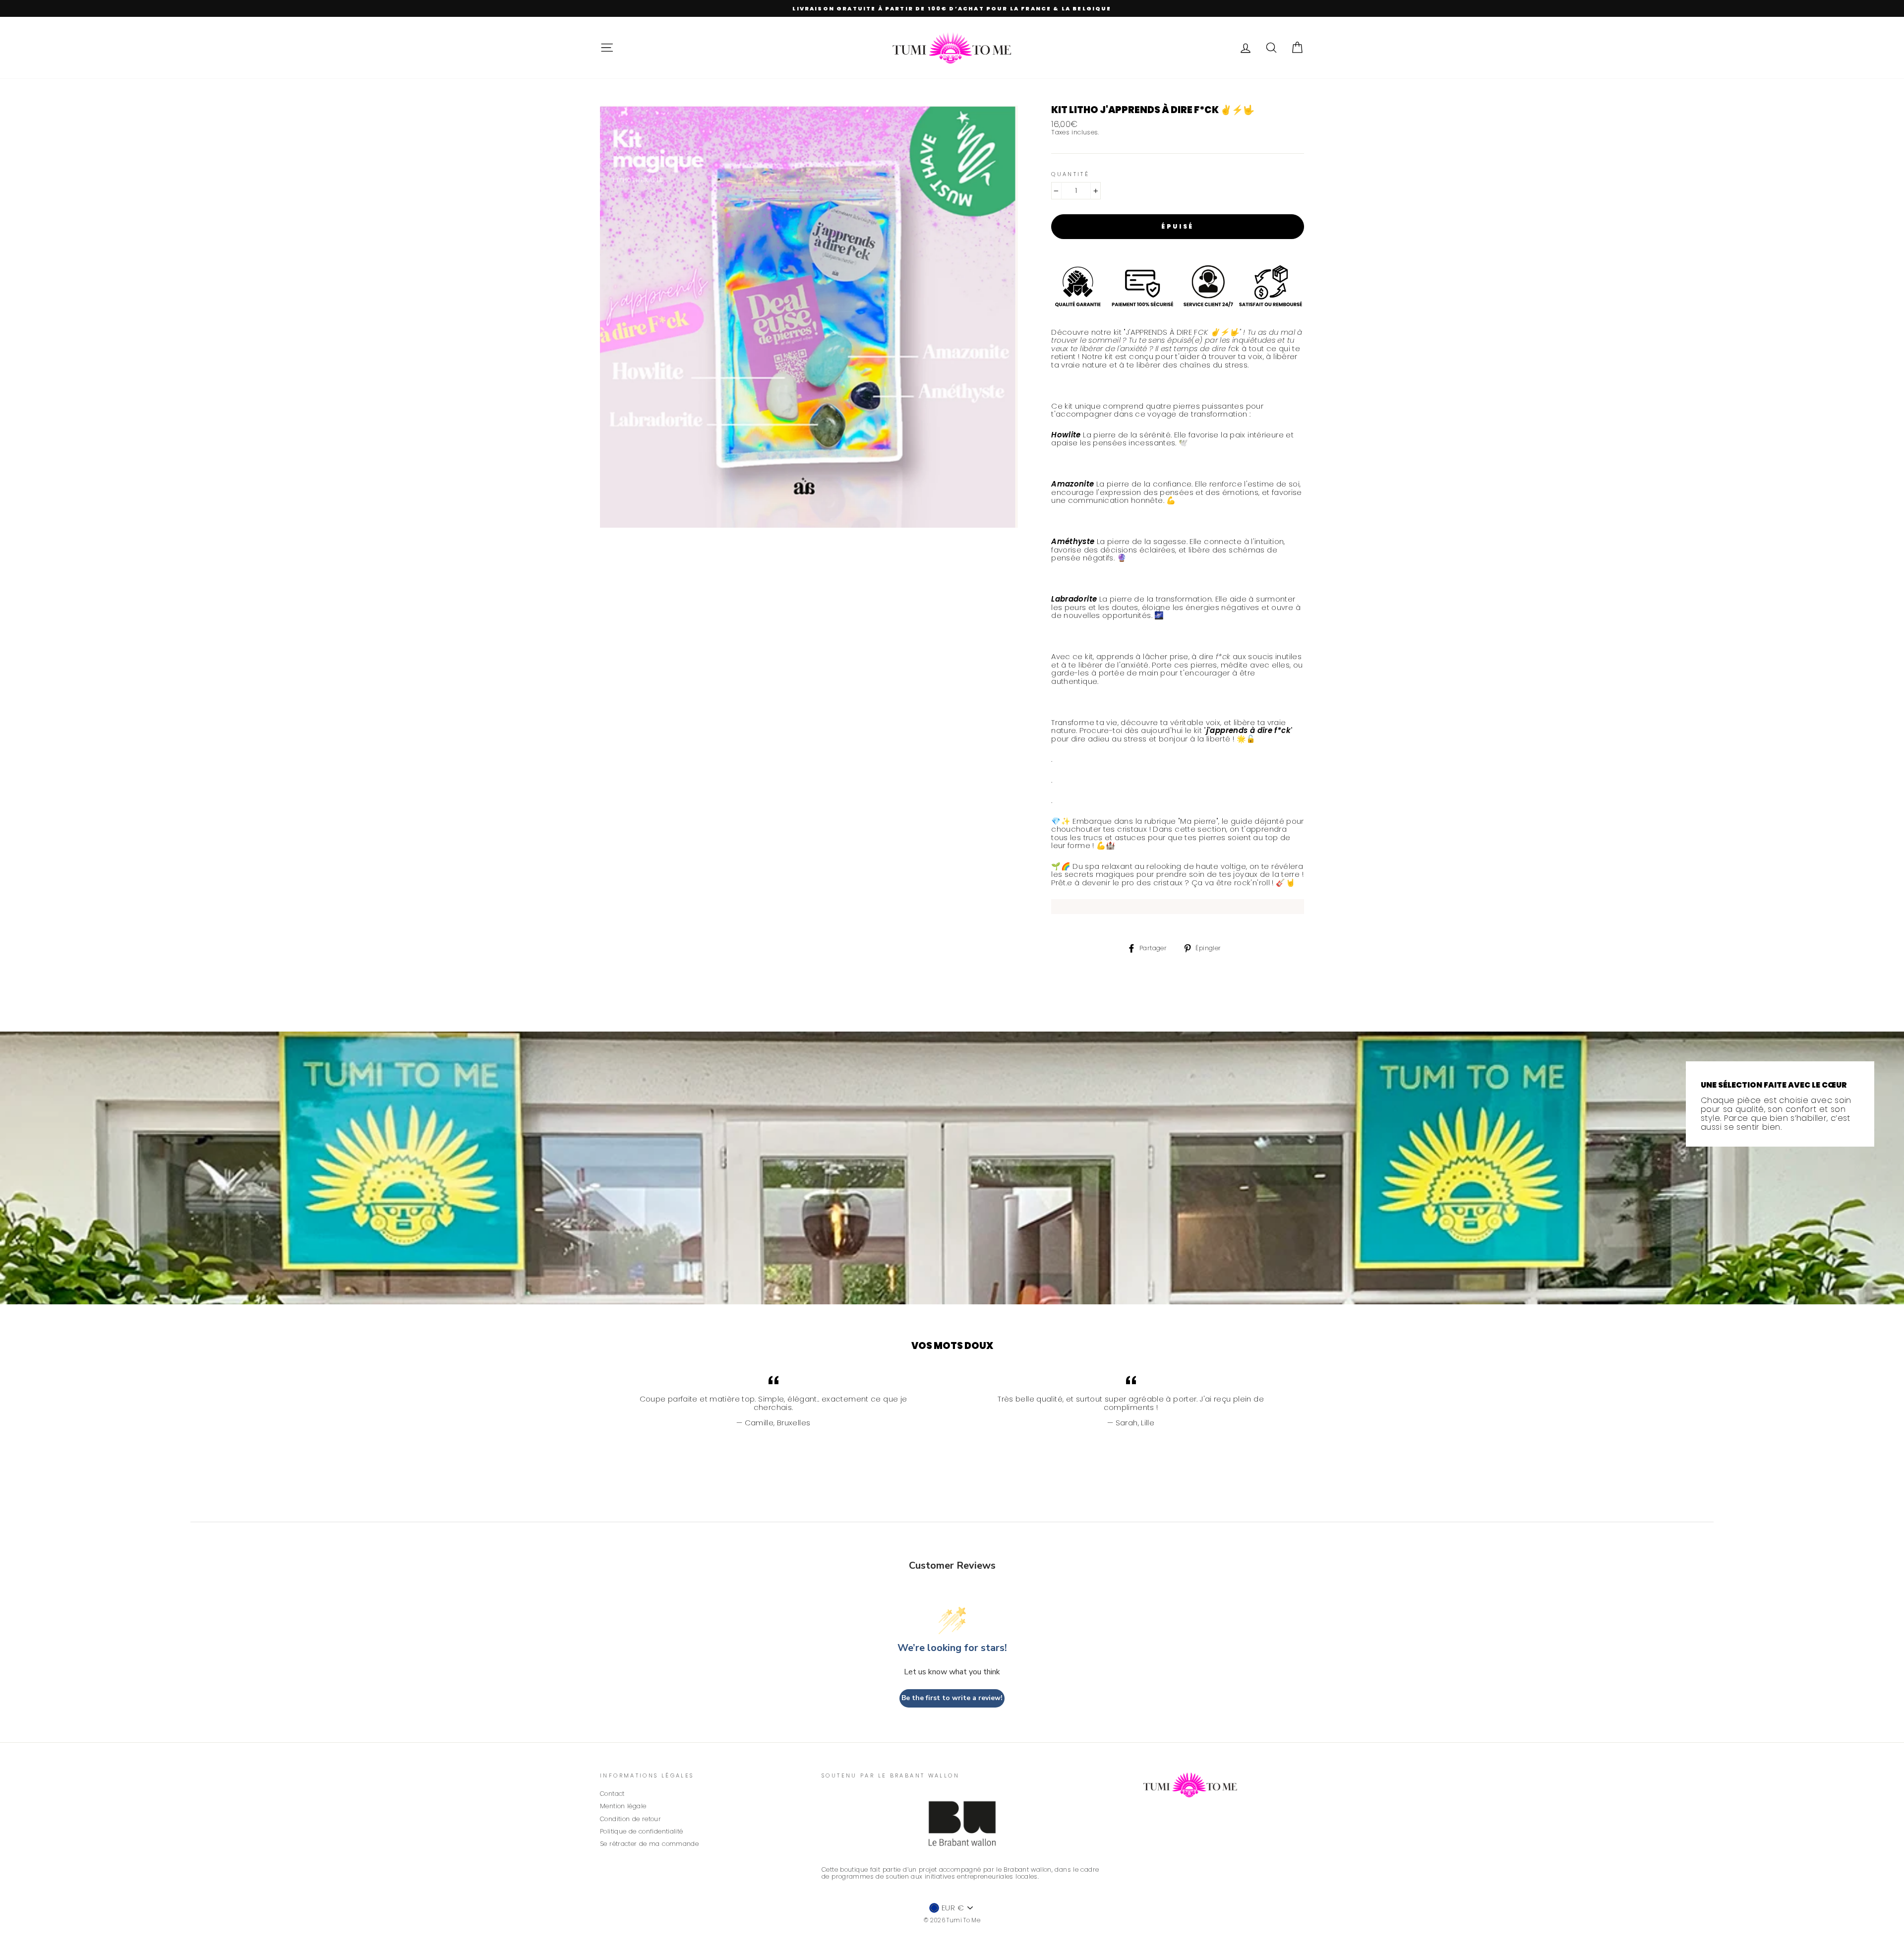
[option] (952, 8)
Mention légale (623, 1806)
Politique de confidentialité (642, 1831)
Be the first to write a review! (952, 1698)
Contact (612, 1794)
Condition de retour (630, 1819)
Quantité (1070, 174)
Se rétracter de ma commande (649, 1844)
